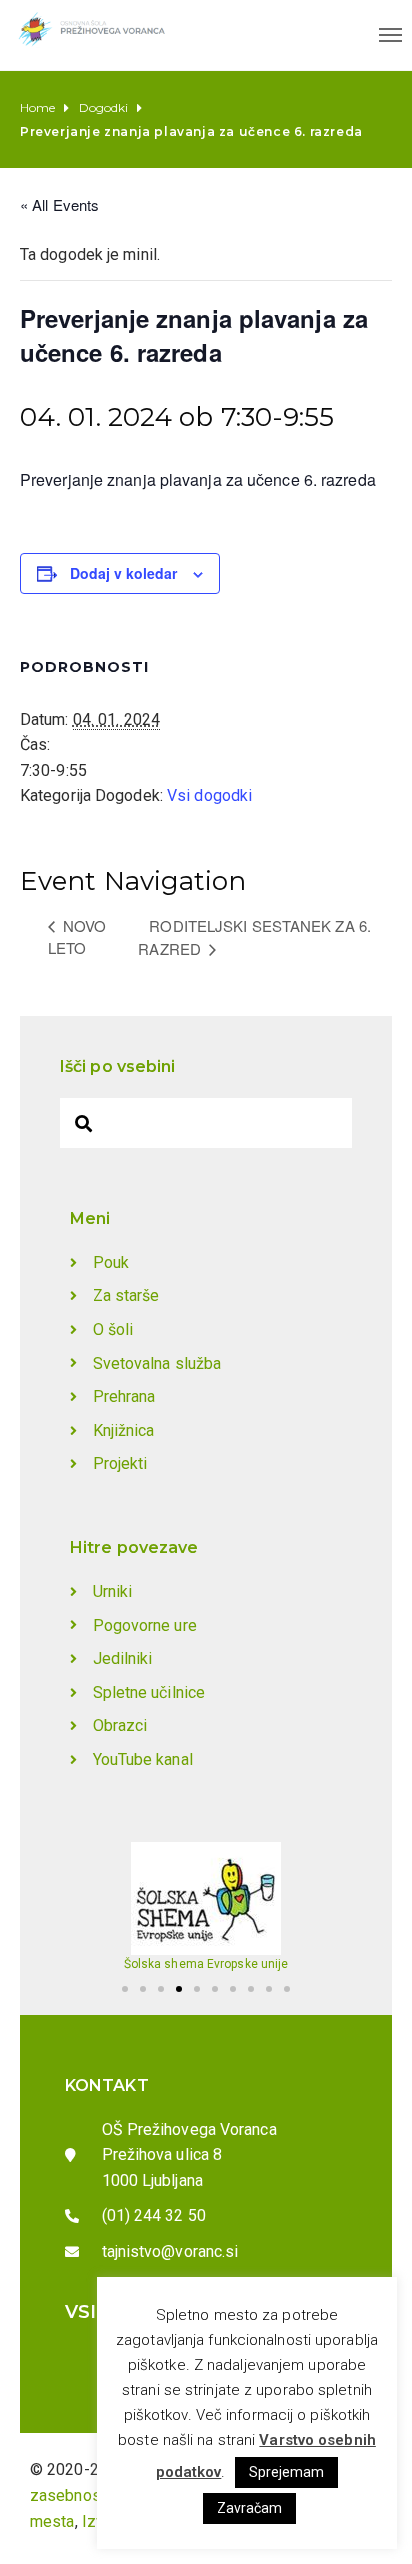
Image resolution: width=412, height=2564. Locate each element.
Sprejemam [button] (287, 2472)
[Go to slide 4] (179, 1989)
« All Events (59, 204)
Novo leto (77, 936)
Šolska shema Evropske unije (206, 1964)
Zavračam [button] (250, 2508)
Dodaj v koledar (123, 573)
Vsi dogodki (209, 795)
